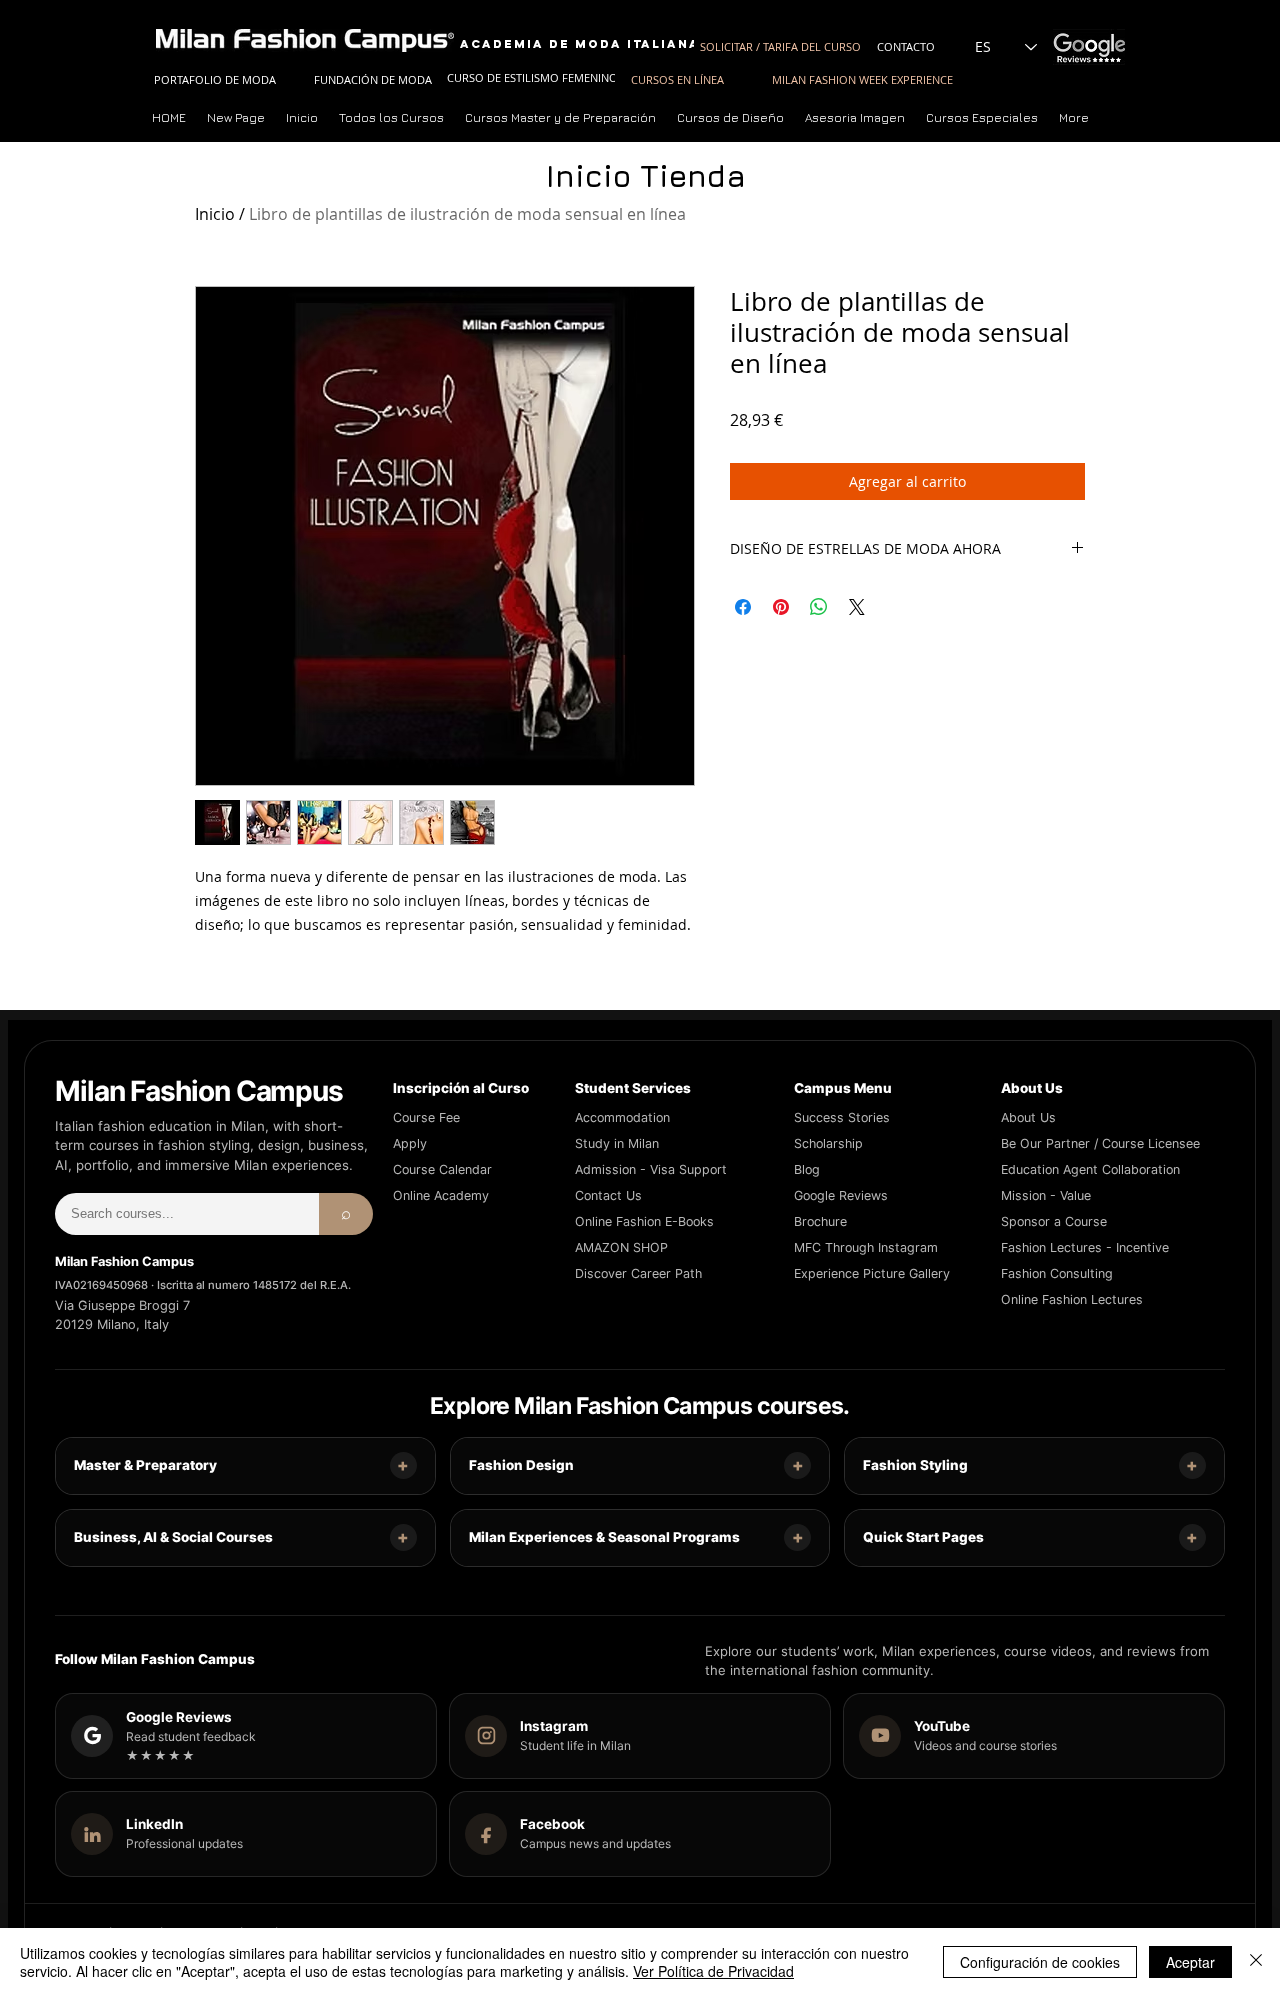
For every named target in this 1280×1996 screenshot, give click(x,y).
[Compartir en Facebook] (743, 607)
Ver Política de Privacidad (713, 1971)
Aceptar (1190, 1962)
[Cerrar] (1256, 1962)
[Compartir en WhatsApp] (819, 607)
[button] (561, 117)
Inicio (215, 214)
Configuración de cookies (1040, 1962)
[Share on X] (857, 607)
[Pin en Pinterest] (781, 607)
